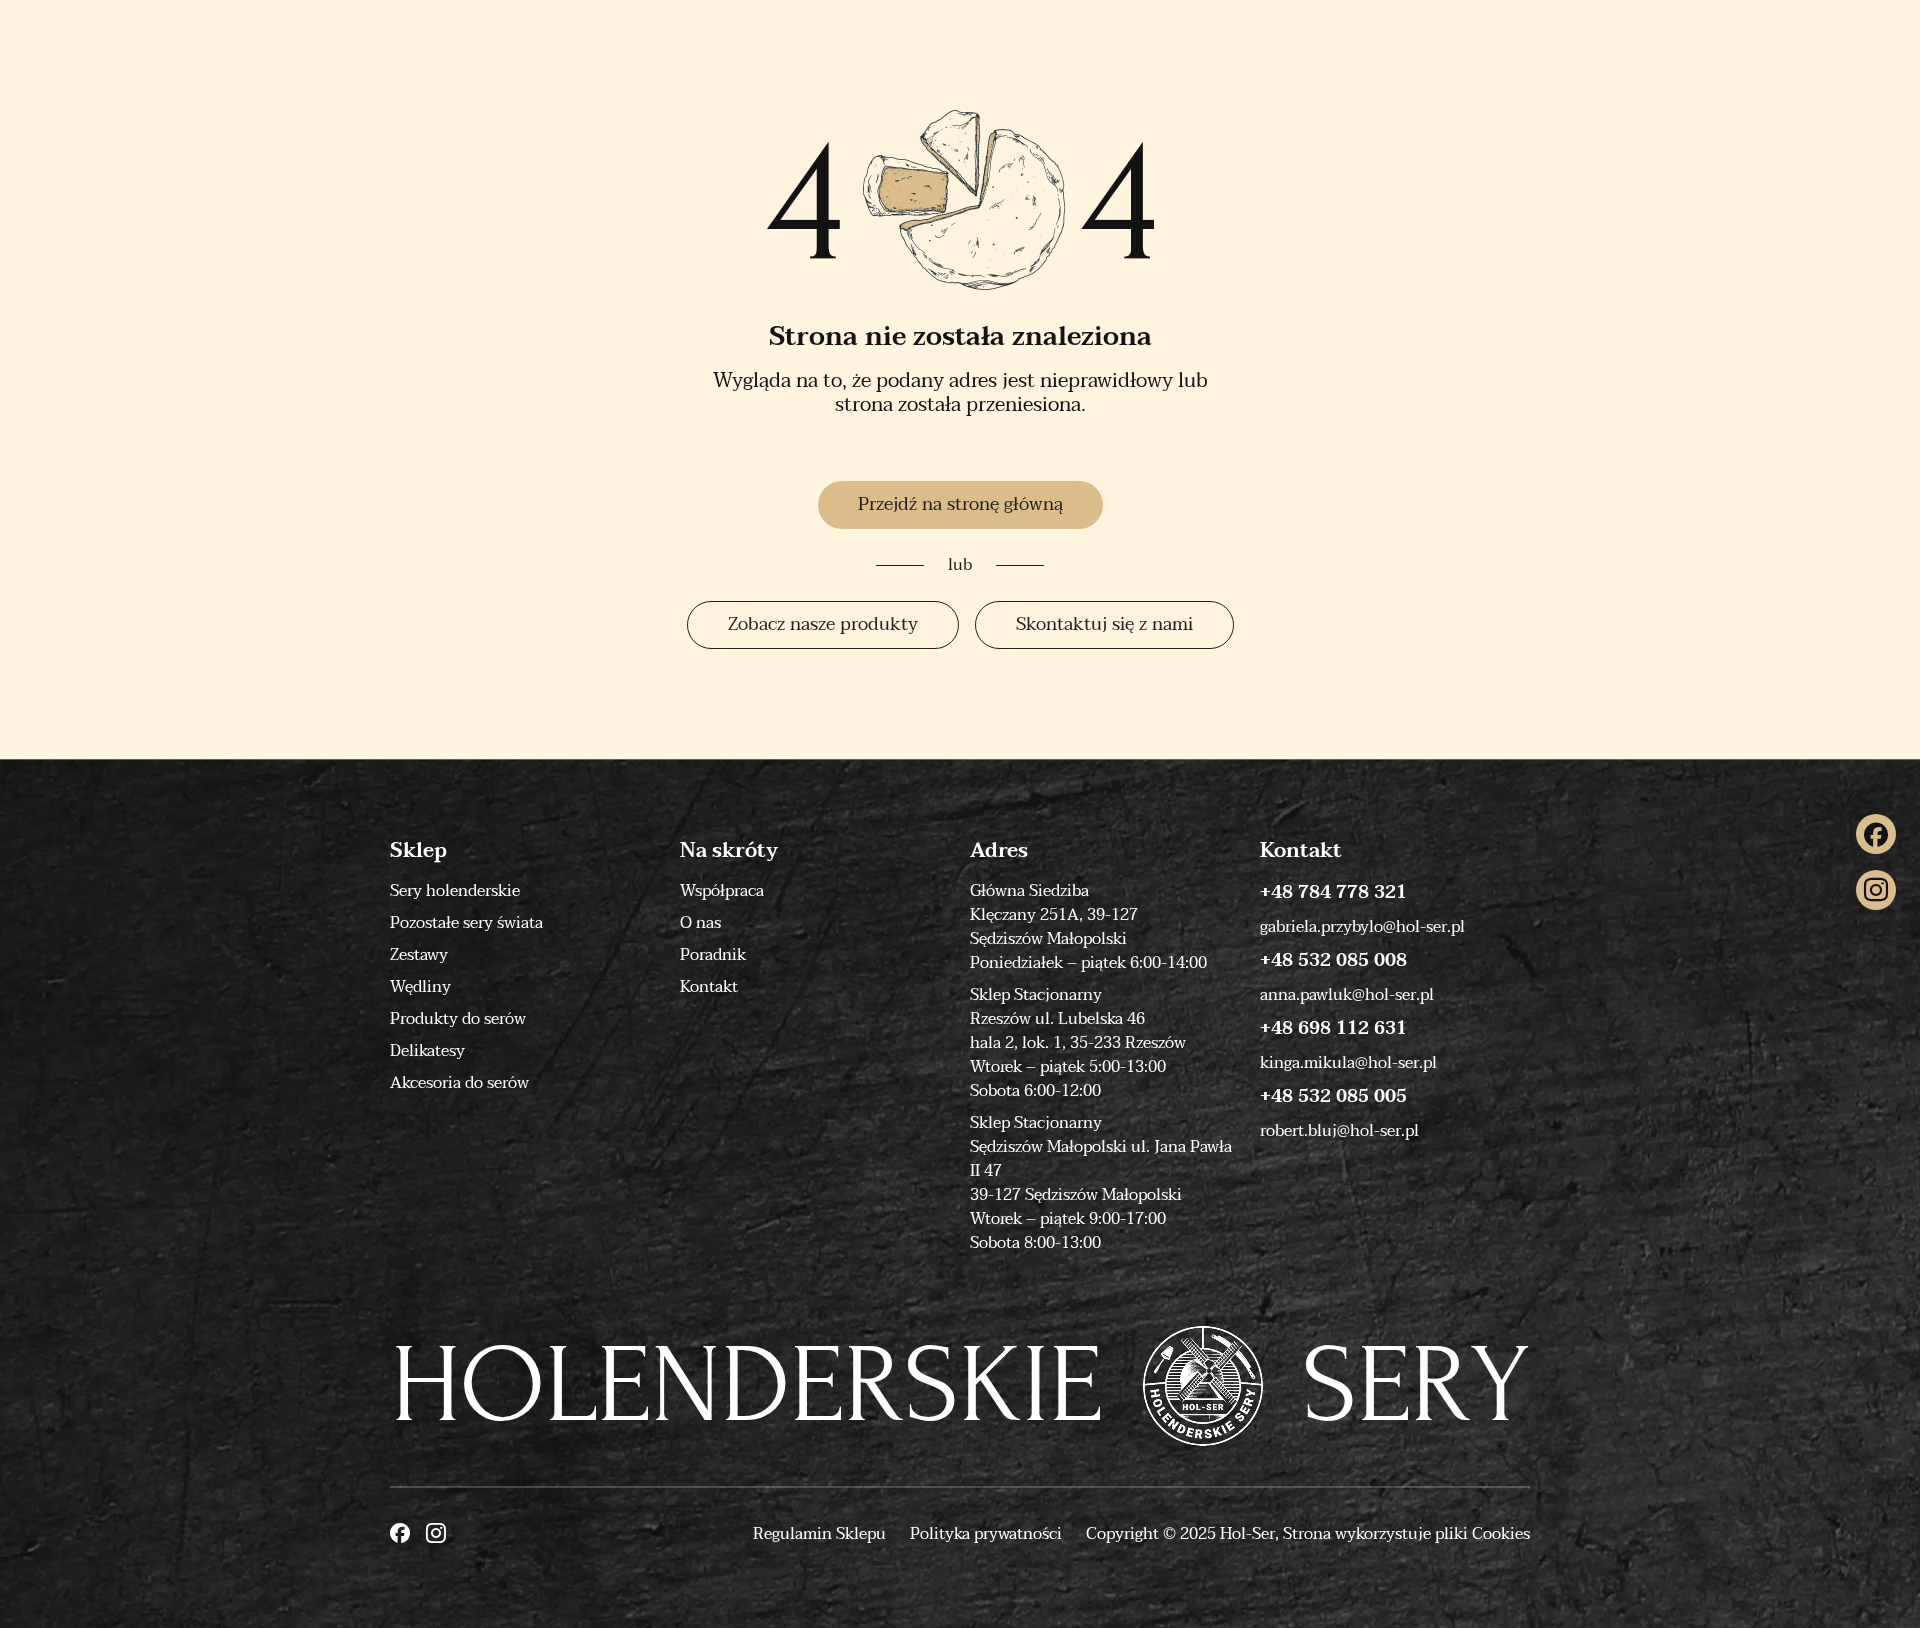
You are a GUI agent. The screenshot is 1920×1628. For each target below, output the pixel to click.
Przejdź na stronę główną (960, 504)
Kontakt (709, 987)
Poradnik (713, 955)
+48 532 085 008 (1333, 961)
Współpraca (722, 891)
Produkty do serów (458, 1019)
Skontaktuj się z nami (1104, 624)
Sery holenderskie (455, 891)
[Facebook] (1876, 834)
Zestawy (419, 955)
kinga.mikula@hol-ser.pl (1348, 1063)
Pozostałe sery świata (466, 923)
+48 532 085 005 (1333, 1097)
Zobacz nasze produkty (823, 624)
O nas (700, 923)
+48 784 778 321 (1333, 893)
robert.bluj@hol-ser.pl (1339, 1131)
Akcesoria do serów (459, 1083)
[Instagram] (1876, 890)
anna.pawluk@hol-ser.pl (1347, 995)
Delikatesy (427, 1051)
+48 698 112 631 (1333, 1029)
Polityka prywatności (986, 1534)
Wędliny (420, 987)
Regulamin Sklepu (819, 1534)
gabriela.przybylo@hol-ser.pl (1362, 927)
